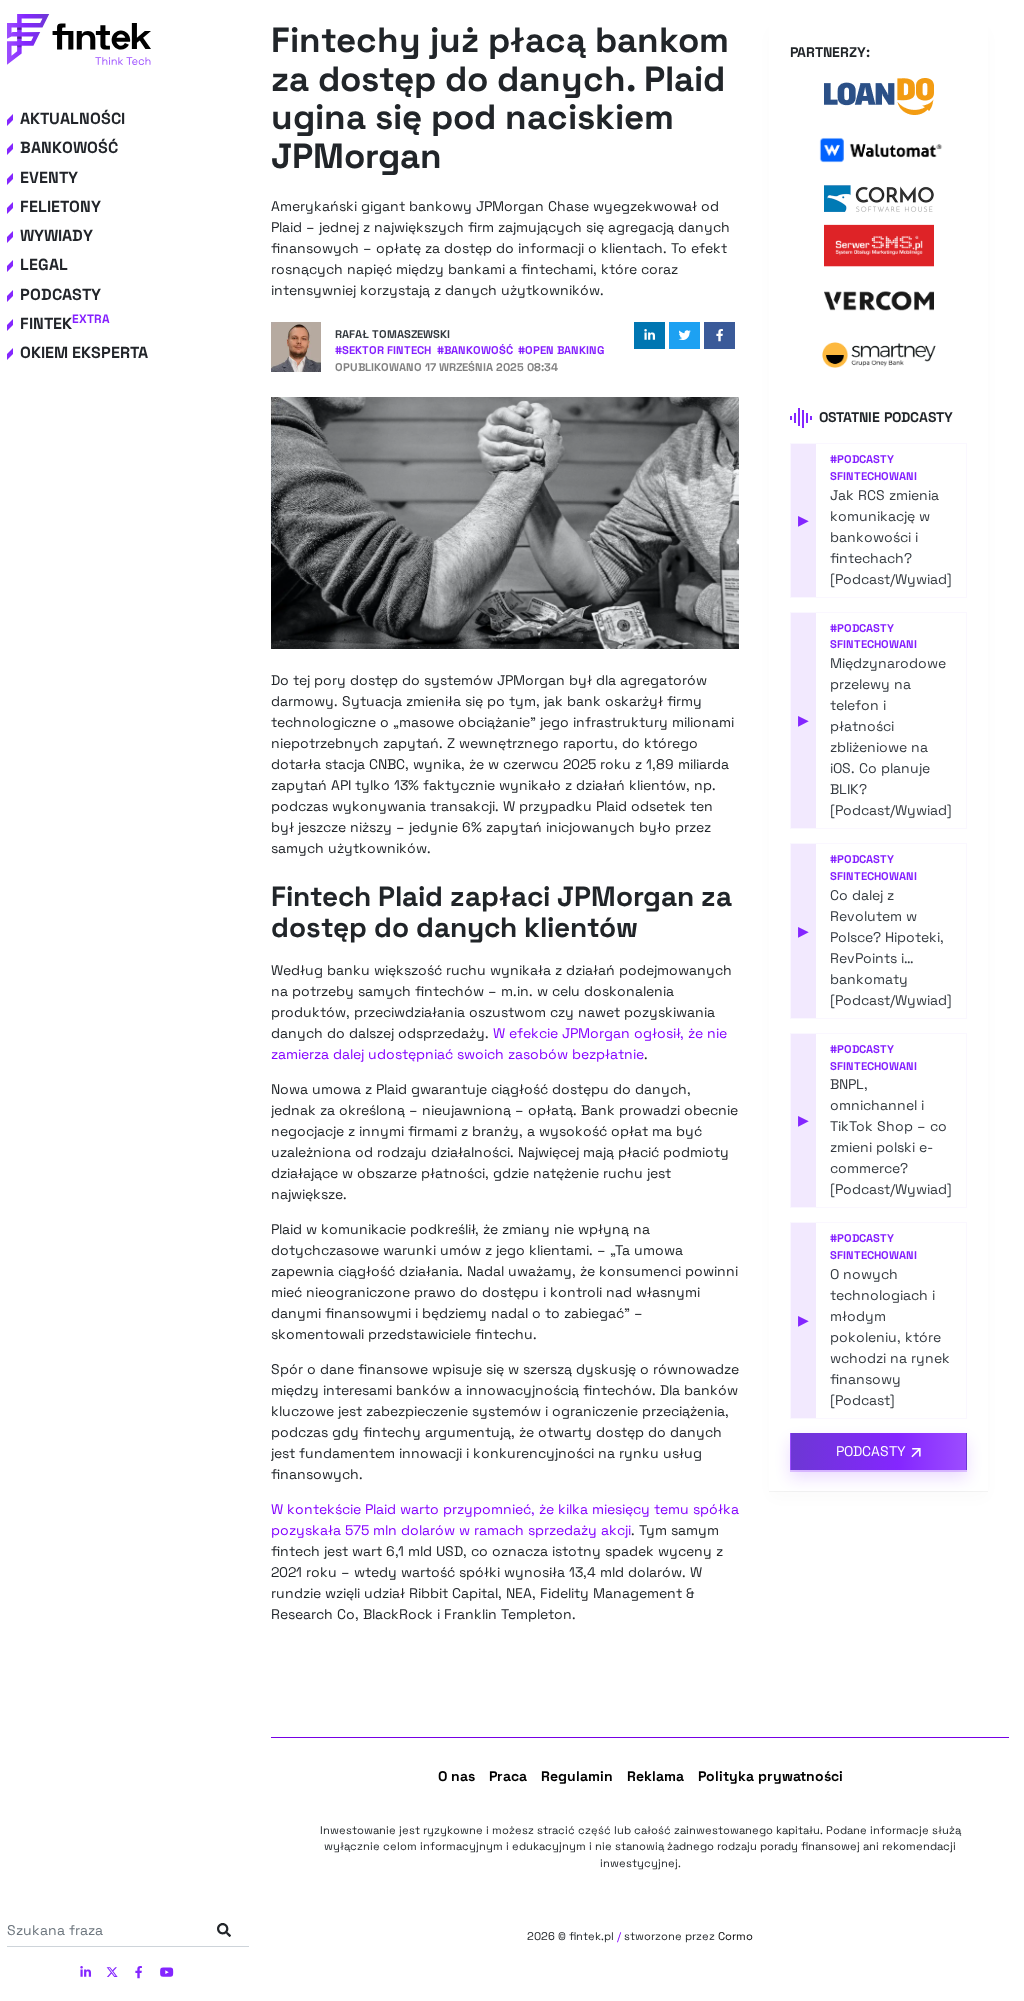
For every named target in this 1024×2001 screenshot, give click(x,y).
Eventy (49, 177)
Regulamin (577, 1776)
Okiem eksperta (84, 352)
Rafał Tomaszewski (392, 334)
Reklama (655, 1776)
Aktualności (72, 118)
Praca (508, 1776)
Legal (44, 264)
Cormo (735, 1936)
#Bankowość (475, 350)
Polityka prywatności (770, 1776)
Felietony (60, 206)
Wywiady (56, 235)
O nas (456, 1776)
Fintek (65, 323)
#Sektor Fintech (383, 350)
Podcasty (60, 294)
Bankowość (69, 147)
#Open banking (561, 350)
